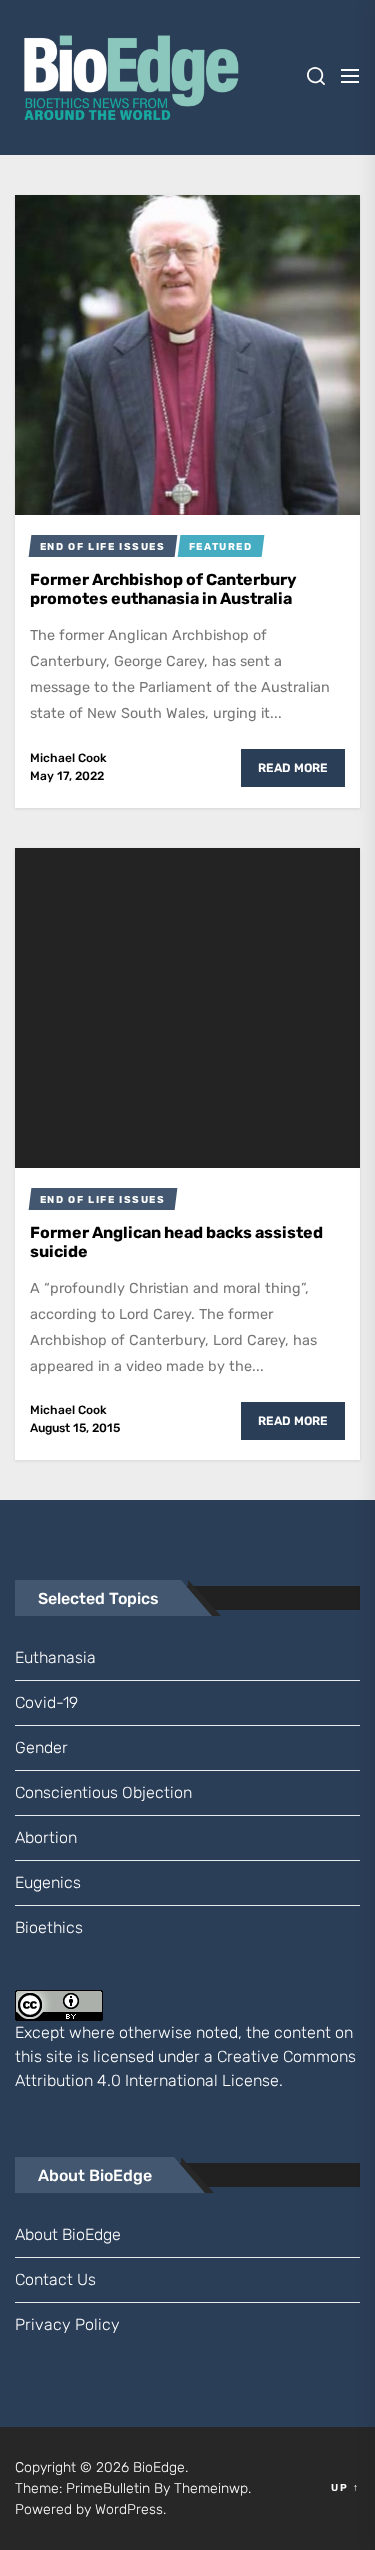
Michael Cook (68, 758)
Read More (293, 768)
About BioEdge (68, 2234)
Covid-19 (46, 1702)
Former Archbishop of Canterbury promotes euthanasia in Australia (163, 589)
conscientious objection (103, 1792)
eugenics (48, 1882)
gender (41, 1747)
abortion (46, 1837)
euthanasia (55, 1657)
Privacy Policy (67, 2324)
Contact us (55, 2279)
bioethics (49, 1927)
